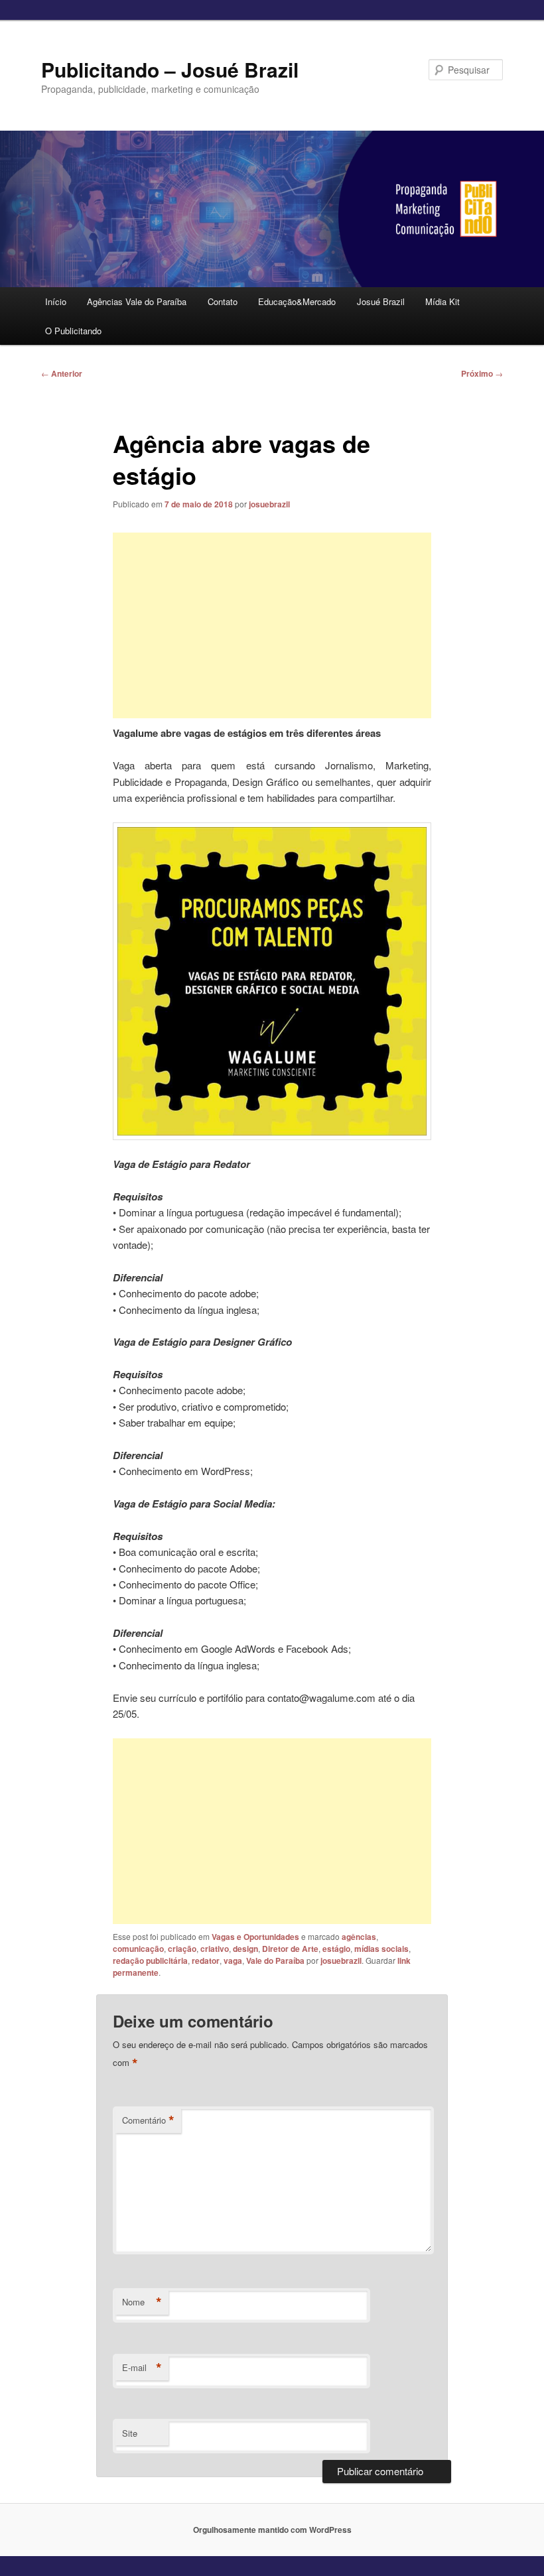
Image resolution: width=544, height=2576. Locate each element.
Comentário (148, 2120)
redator (206, 1961)
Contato (223, 301)
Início (56, 301)
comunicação (138, 1949)
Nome (142, 2302)
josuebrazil (269, 504)
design (245, 1949)
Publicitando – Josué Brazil (170, 69)
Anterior (62, 373)
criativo (215, 1949)
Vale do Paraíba (275, 1961)
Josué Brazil (381, 301)
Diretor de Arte (290, 1949)
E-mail (142, 2368)
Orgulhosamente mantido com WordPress (272, 2530)
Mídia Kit (442, 301)
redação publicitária (150, 1961)
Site (130, 2433)
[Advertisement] (272, 625)
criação (182, 1949)
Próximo (482, 373)
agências (359, 1937)
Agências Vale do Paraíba (137, 301)
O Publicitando (73, 331)
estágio (336, 1949)
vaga (233, 1961)
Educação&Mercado (297, 301)
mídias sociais (381, 1949)
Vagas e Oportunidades (255, 1937)
